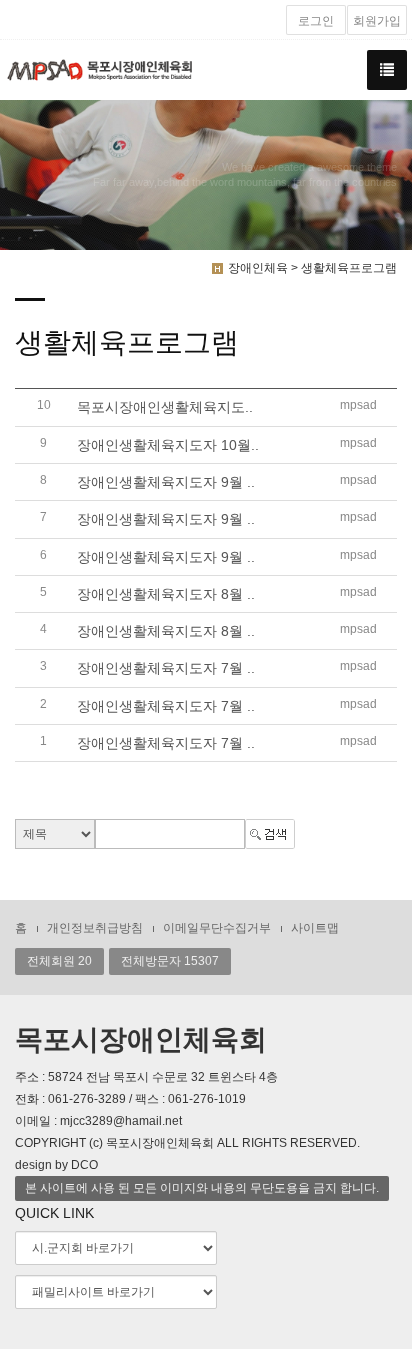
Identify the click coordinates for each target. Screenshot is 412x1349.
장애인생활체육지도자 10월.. (168, 445)
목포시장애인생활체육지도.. (165, 408)
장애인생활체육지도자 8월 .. (166, 594)
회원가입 (377, 21)
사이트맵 (315, 928)
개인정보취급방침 (95, 928)
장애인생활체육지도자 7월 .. (166, 669)
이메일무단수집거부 (217, 928)
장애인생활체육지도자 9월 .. (166, 482)
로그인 (316, 21)
